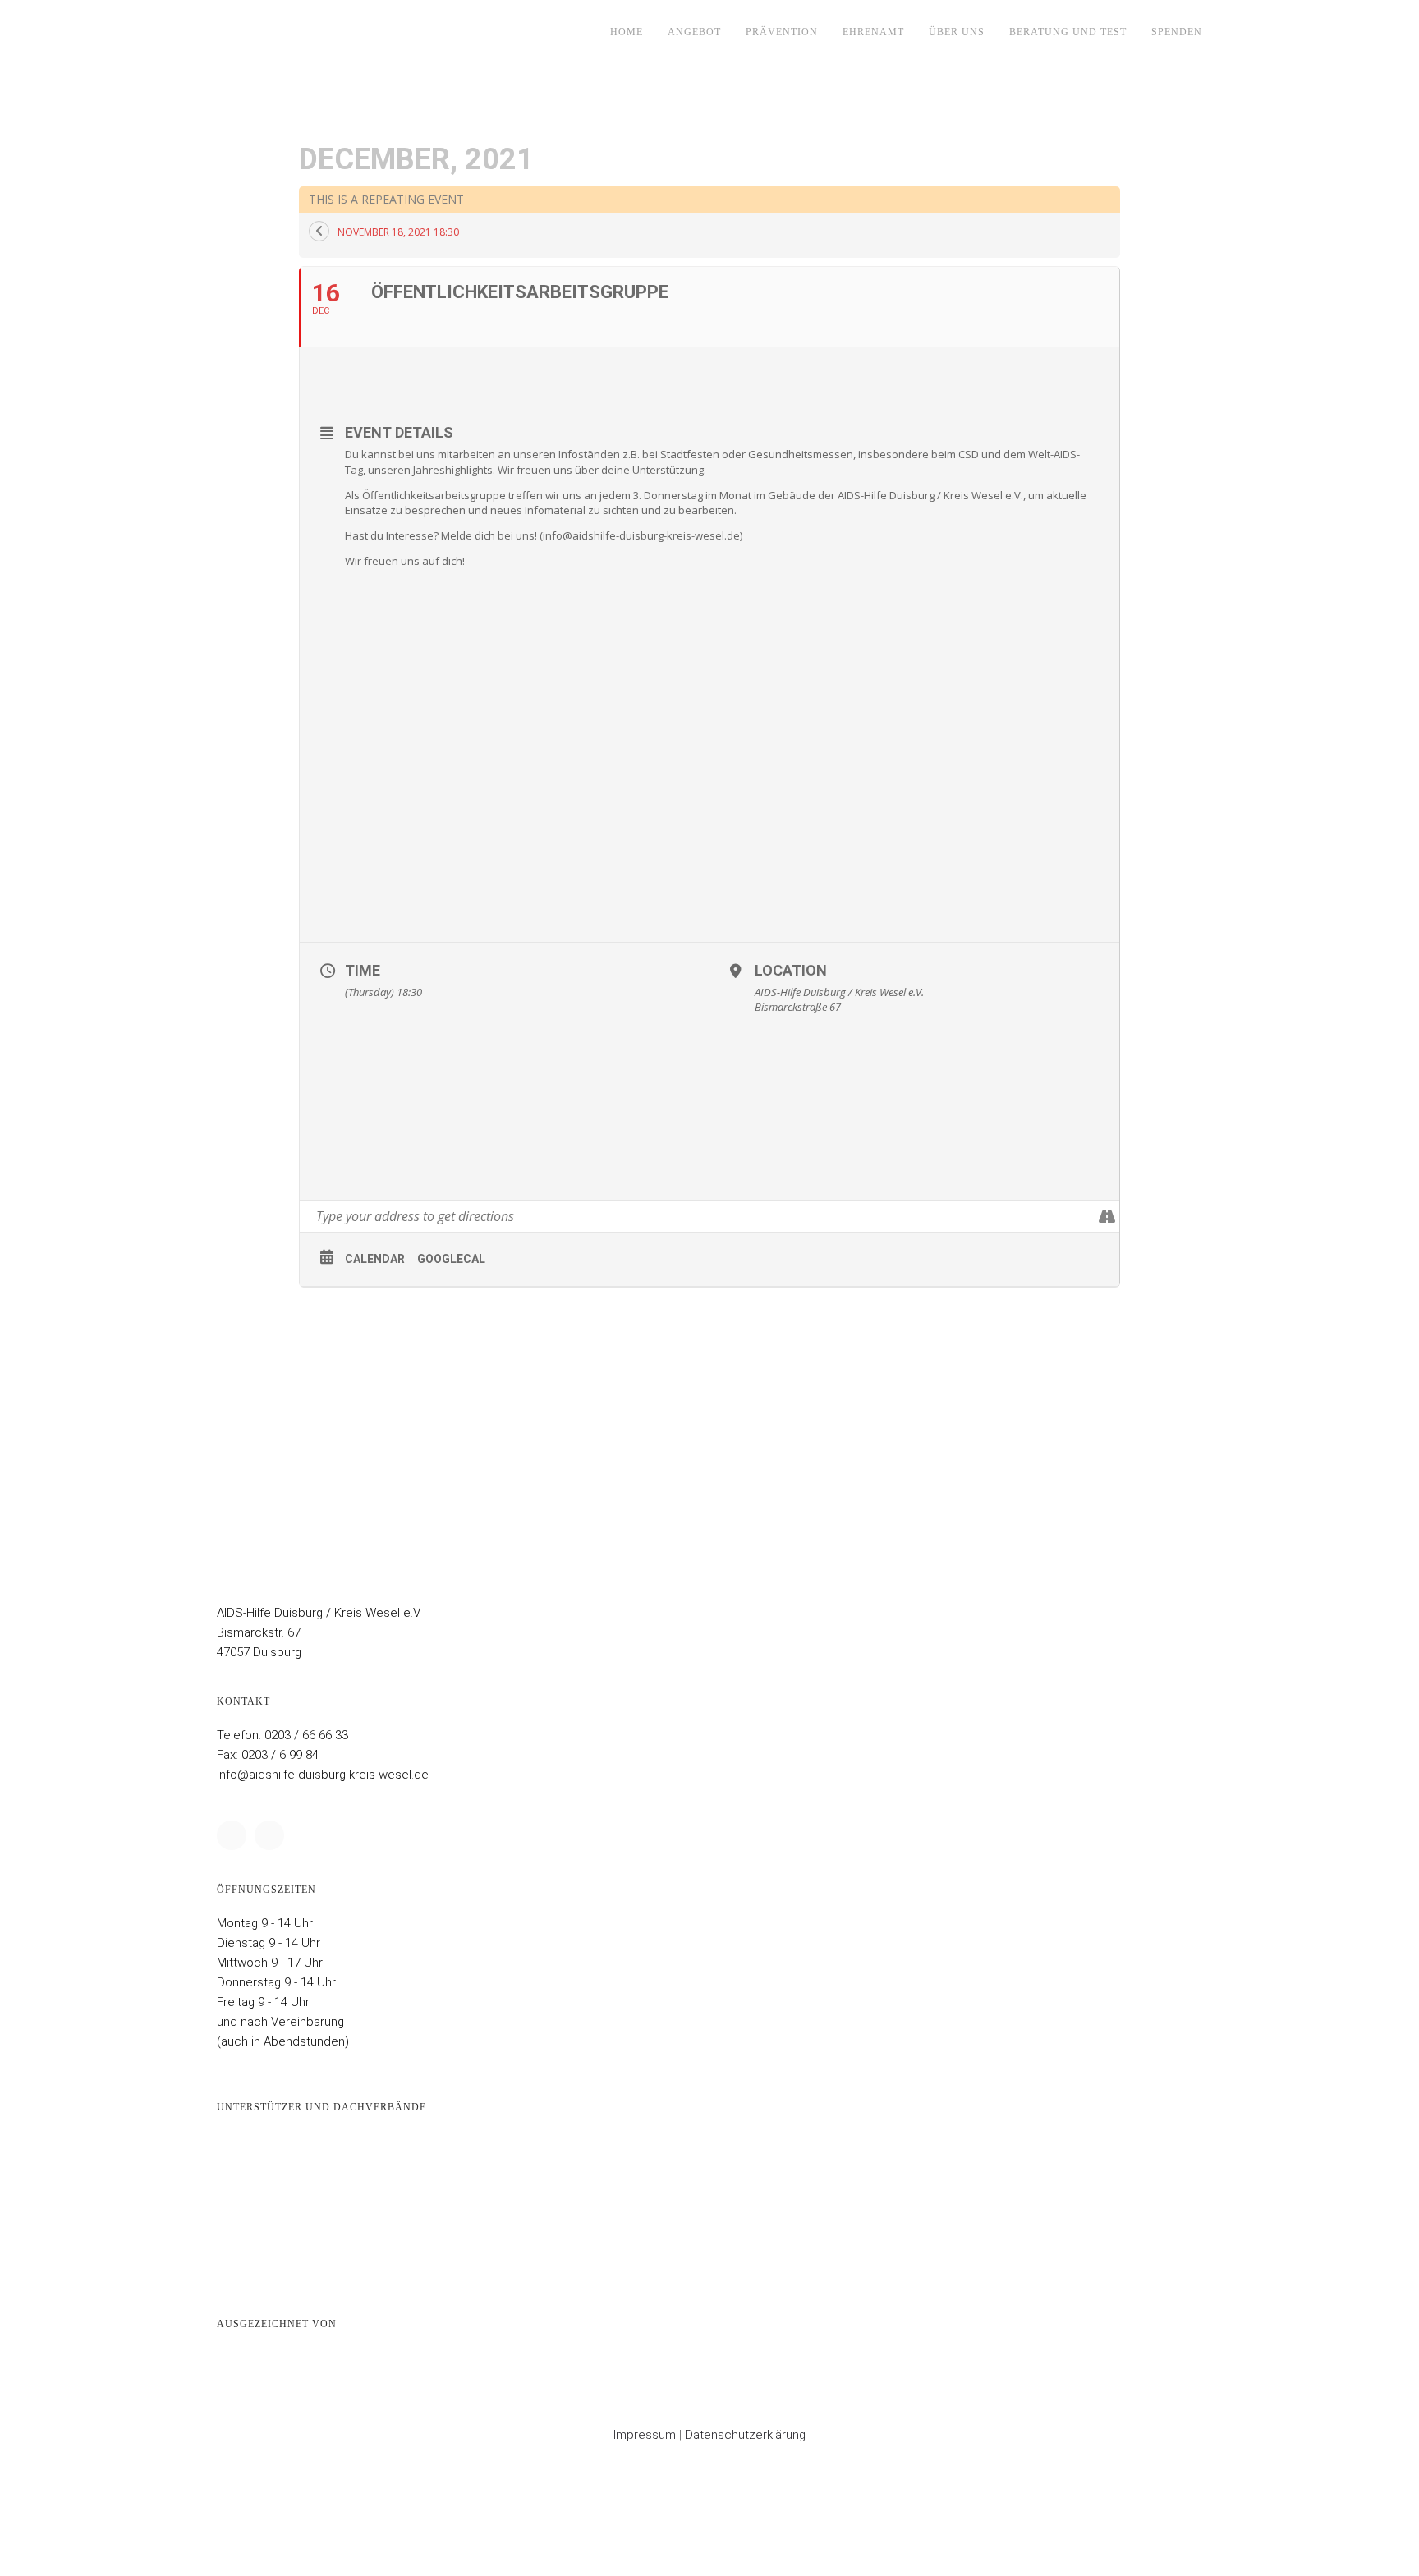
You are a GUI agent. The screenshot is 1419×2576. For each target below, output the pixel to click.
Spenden (1177, 32)
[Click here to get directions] (1107, 1216)
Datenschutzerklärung (745, 2435)
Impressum (645, 2435)
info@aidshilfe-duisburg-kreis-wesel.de (323, 1775)
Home (627, 32)
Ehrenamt (873, 32)
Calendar (375, 1259)
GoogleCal (451, 1259)
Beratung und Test (1068, 32)
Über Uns (957, 32)
